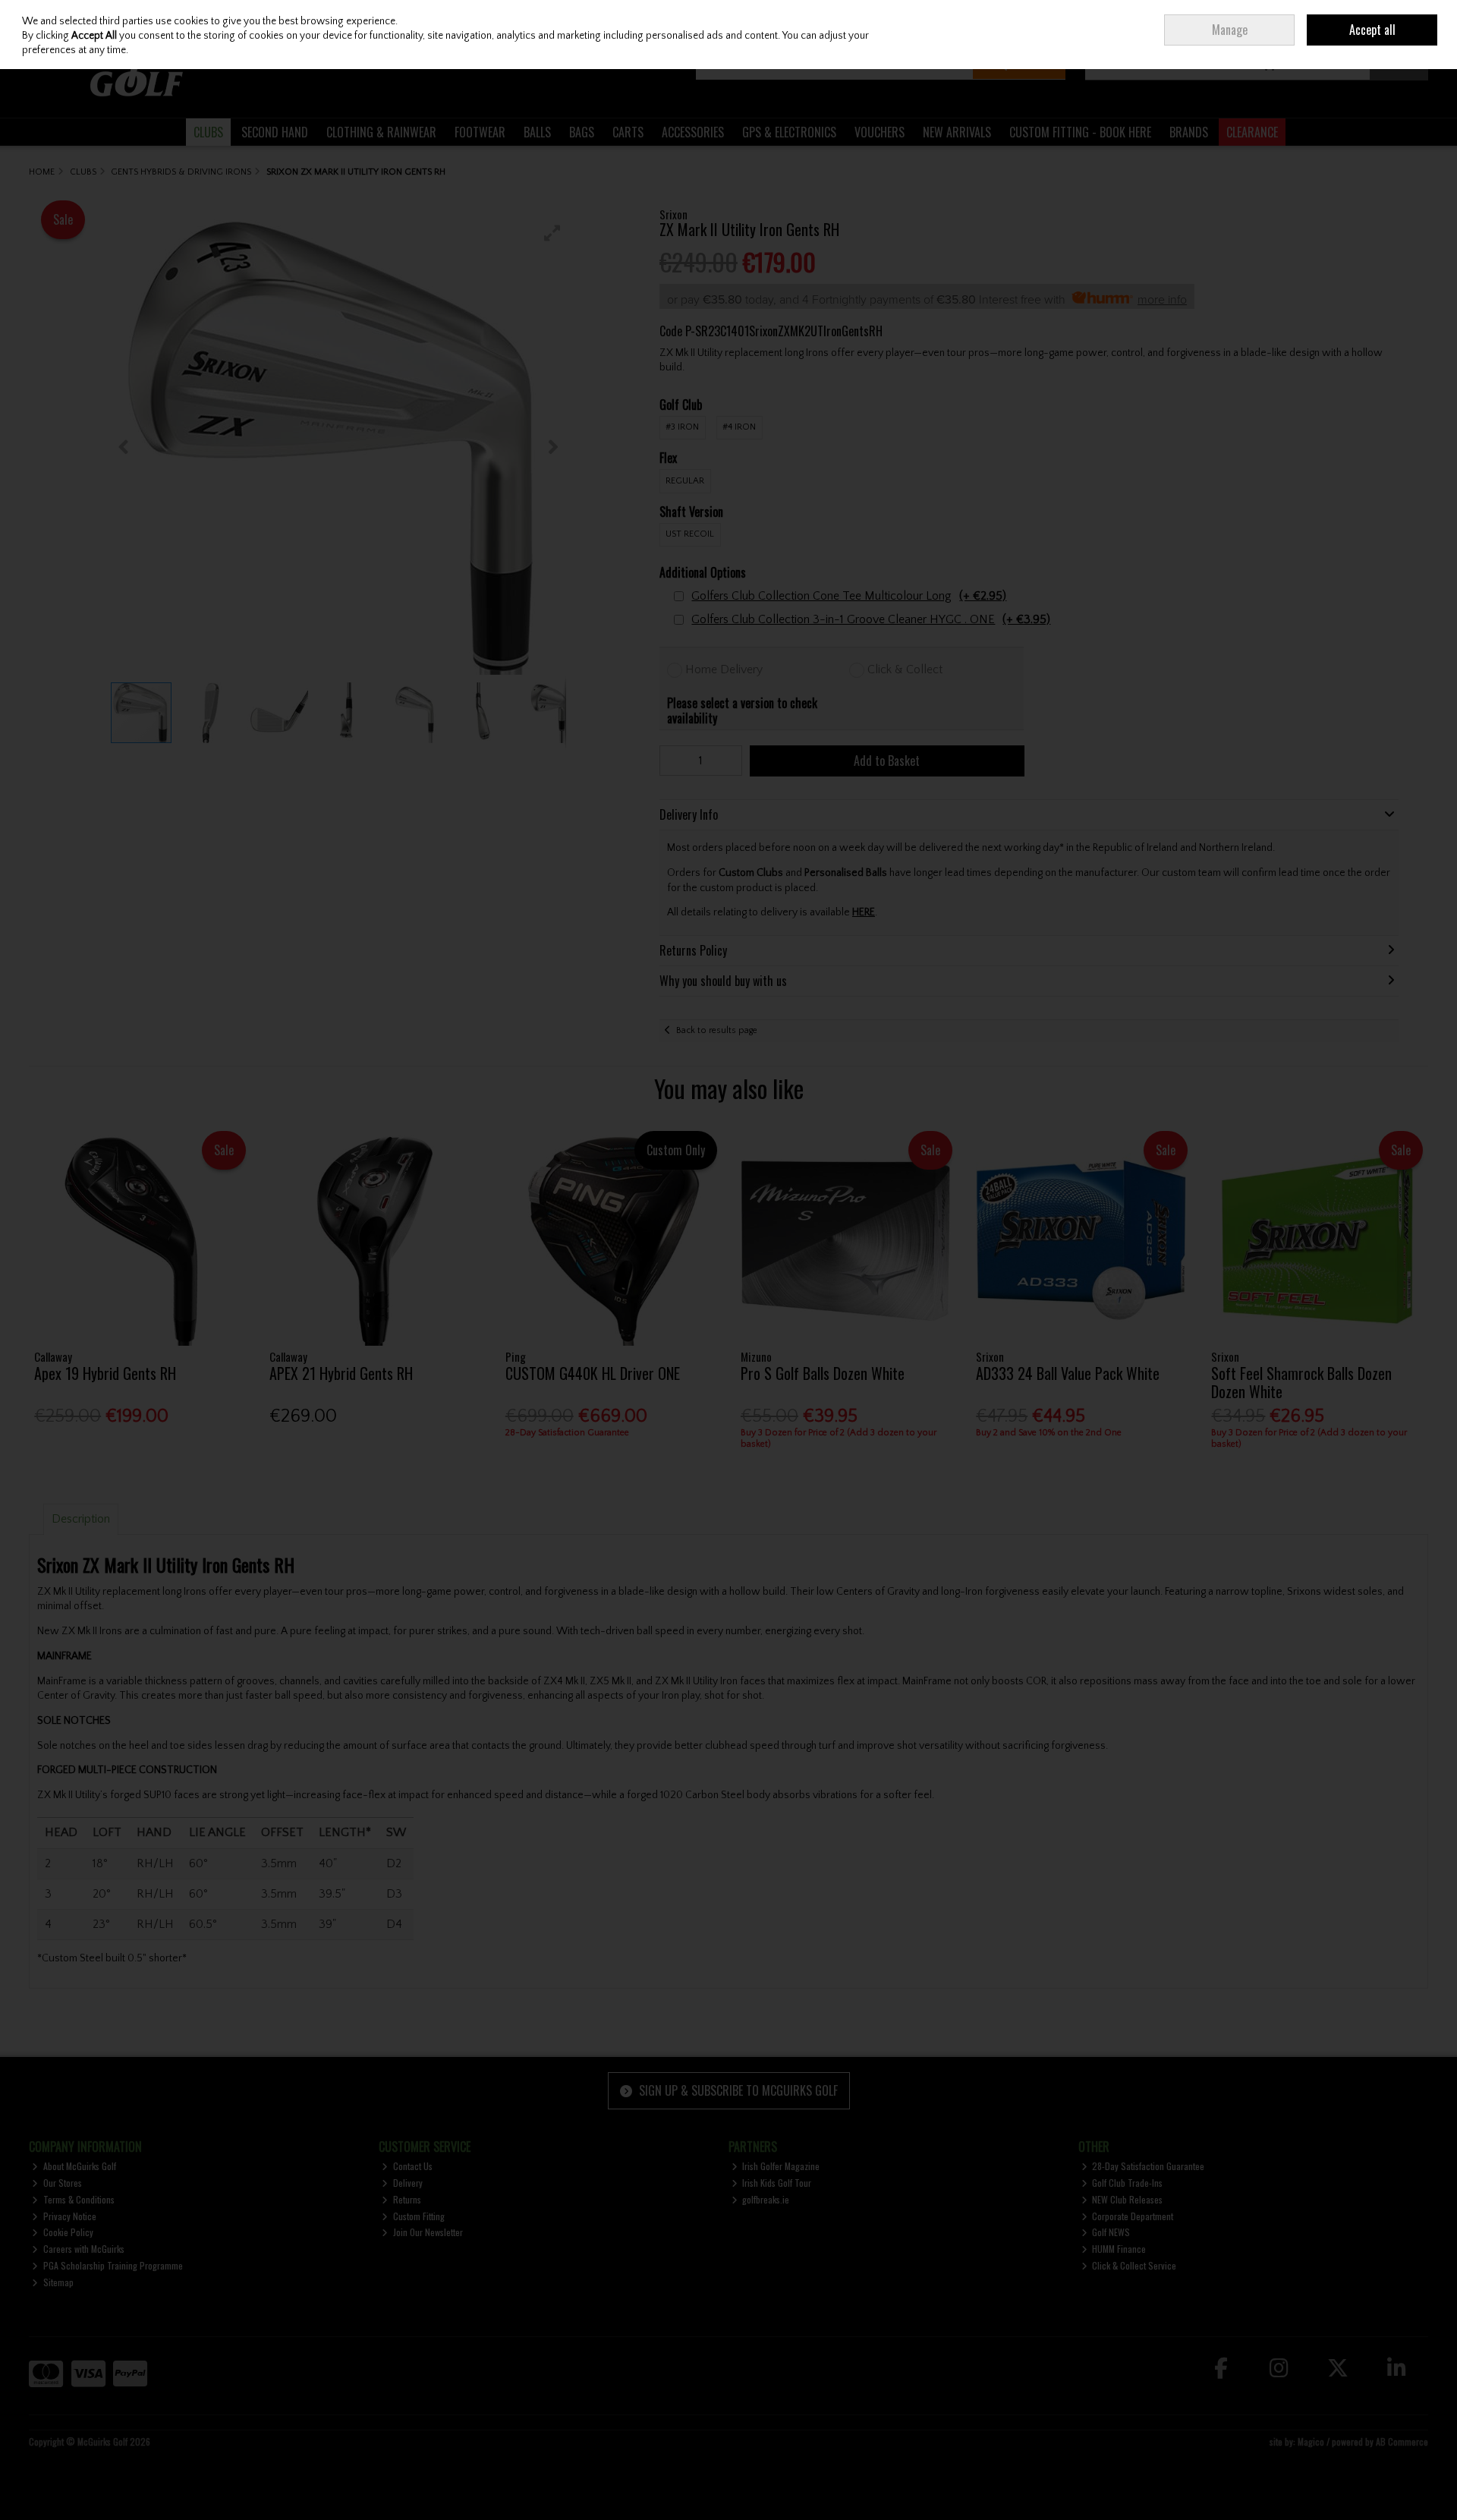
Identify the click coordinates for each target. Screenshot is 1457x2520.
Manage (1230, 30)
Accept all (1372, 30)
